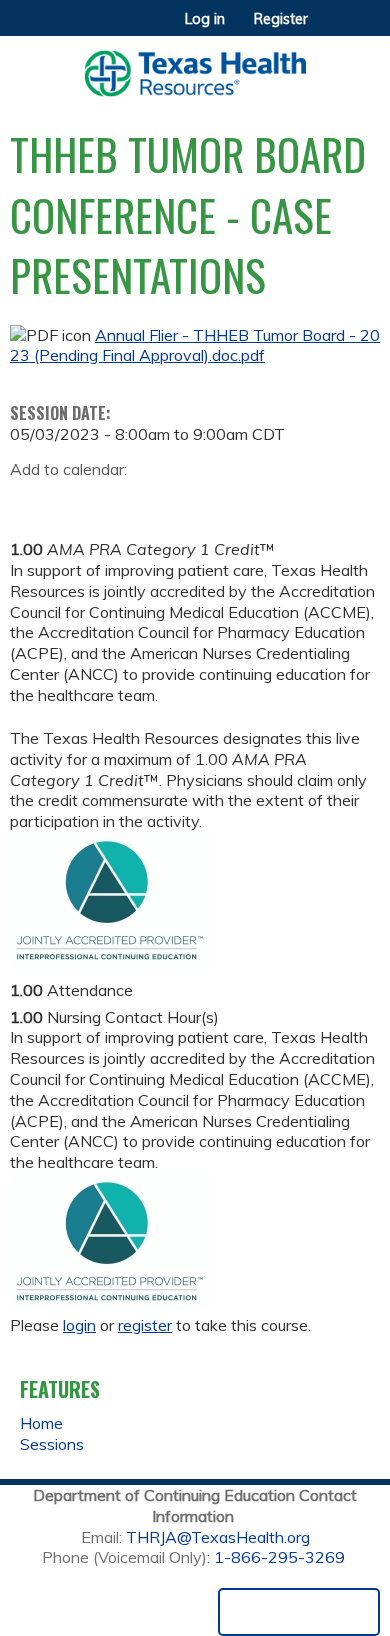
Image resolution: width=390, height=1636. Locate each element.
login (79, 1325)
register (145, 1325)
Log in (205, 19)
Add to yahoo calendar (75, 500)
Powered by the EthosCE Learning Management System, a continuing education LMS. (299, 1612)
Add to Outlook (168, 500)
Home (41, 1423)
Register (281, 19)
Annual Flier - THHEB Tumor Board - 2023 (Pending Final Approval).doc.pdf (195, 345)
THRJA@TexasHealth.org (218, 1537)
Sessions (52, 1444)
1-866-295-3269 (279, 1557)
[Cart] (331, 29)
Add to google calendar (30, 500)
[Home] (195, 66)
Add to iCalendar (120, 499)
